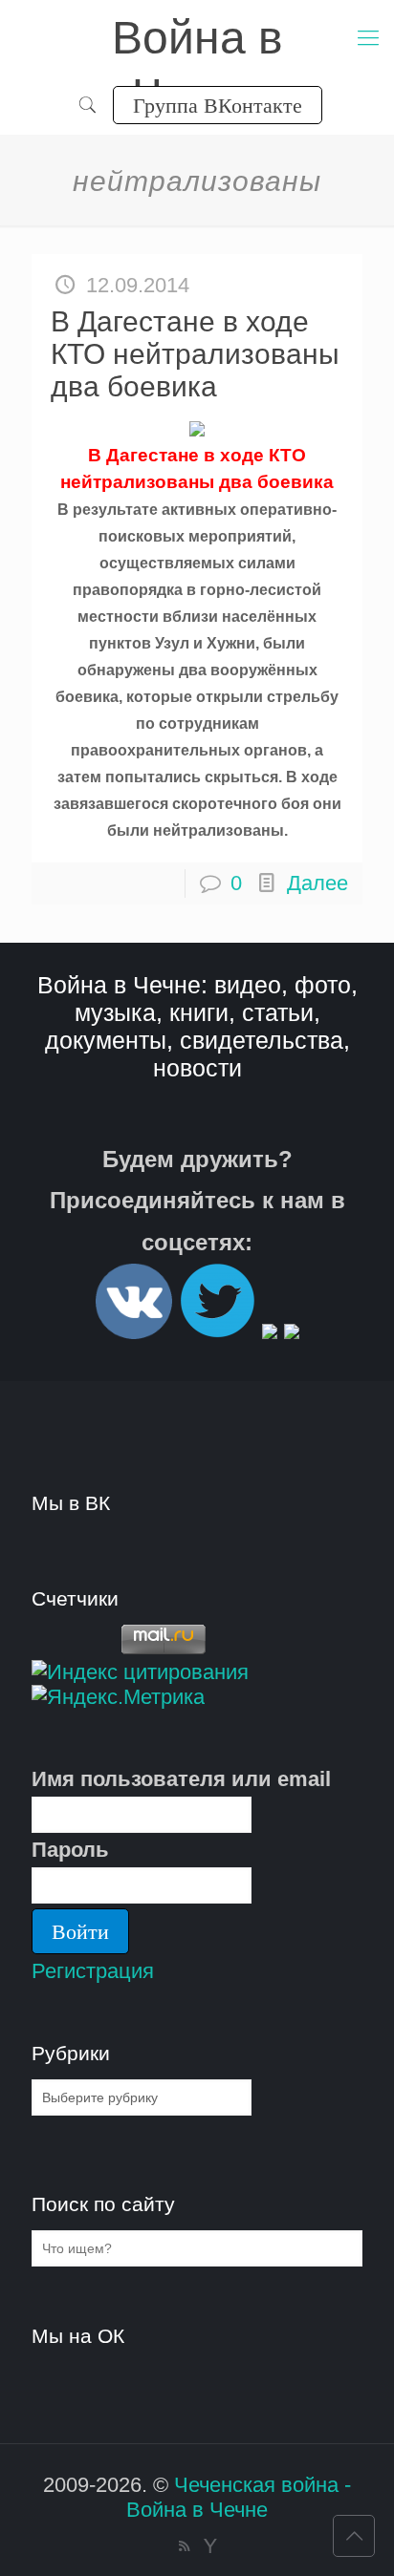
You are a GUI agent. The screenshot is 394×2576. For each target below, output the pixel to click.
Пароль (70, 1850)
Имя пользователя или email (181, 1779)
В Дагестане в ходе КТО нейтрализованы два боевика (195, 354)
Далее (317, 883)
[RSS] (184, 2546)
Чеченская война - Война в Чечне (239, 2497)
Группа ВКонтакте (218, 105)
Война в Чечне (197, 40)
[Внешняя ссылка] (134, 1331)
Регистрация (93, 1971)
